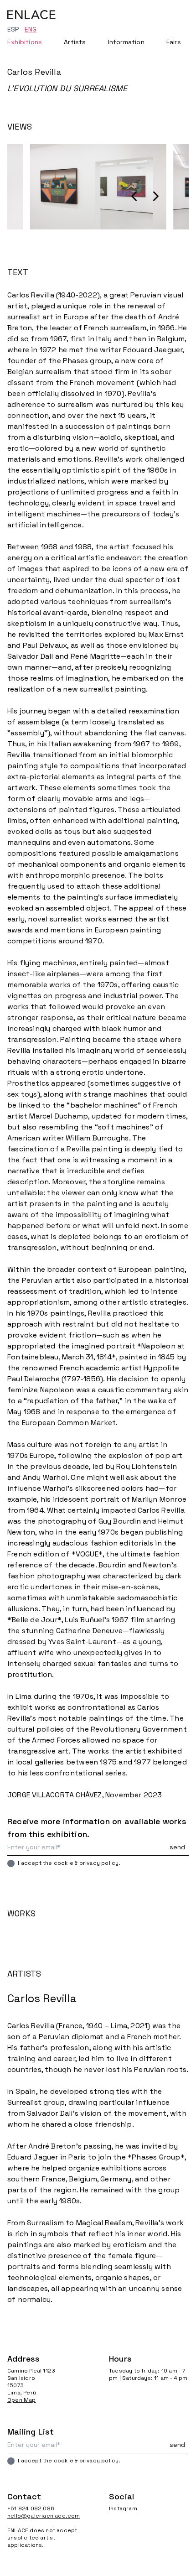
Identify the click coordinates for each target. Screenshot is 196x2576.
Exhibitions (25, 42)
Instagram (123, 2508)
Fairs (174, 42)
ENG (31, 29)
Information (126, 42)
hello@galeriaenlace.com (44, 2516)
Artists (75, 42)
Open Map (22, 2400)
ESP (13, 29)
